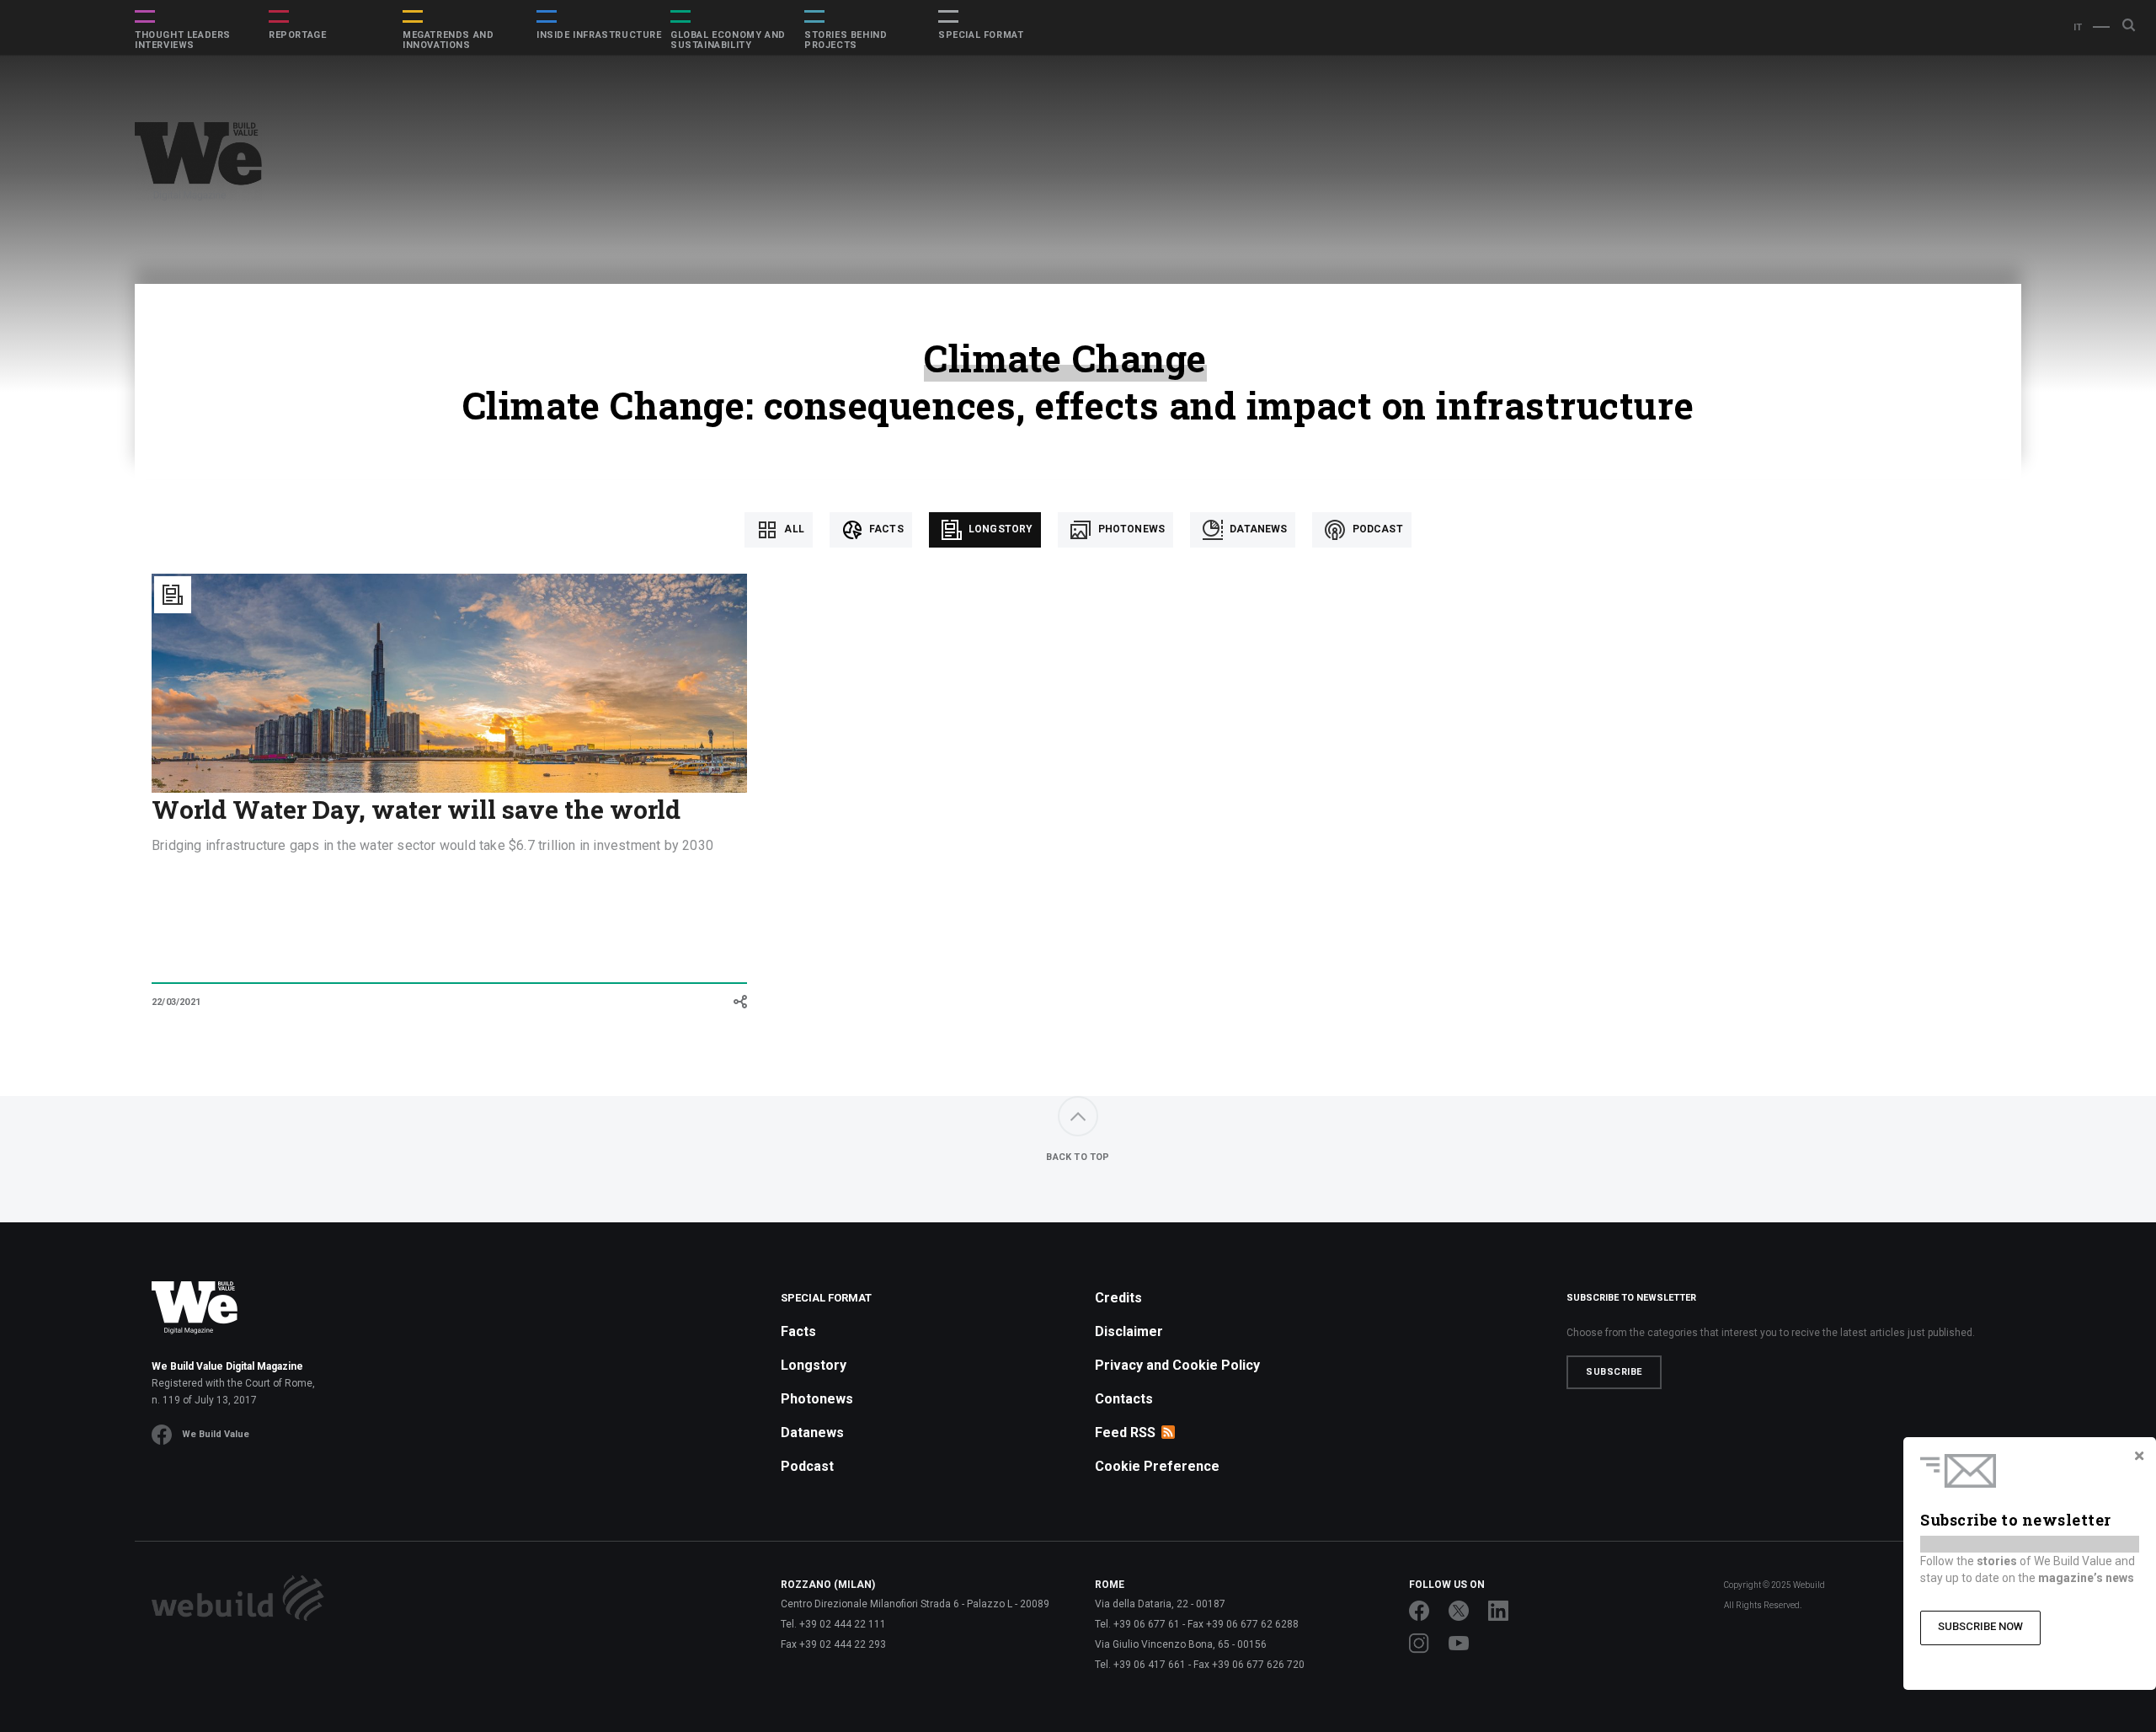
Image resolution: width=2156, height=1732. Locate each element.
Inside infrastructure (599, 35)
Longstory (1000, 529)
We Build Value (216, 1434)
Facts (885, 529)
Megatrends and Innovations (448, 40)
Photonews (1130, 529)
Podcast (1376, 529)
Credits (1118, 1298)
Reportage (297, 35)
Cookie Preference (1157, 1466)
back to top (1078, 1157)
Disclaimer (1129, 1331)
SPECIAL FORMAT (981, 35)
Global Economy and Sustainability (728, 40)
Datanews (1257, 529)
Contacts (1124, 1399)
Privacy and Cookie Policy (1177, 1365)
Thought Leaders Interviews (183, 40)
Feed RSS (1125, 1433)
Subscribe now (1980, 1626)
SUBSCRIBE (1614, 1372)
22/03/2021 (176, 1002)
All (793, 529)
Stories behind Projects (846, 40)
